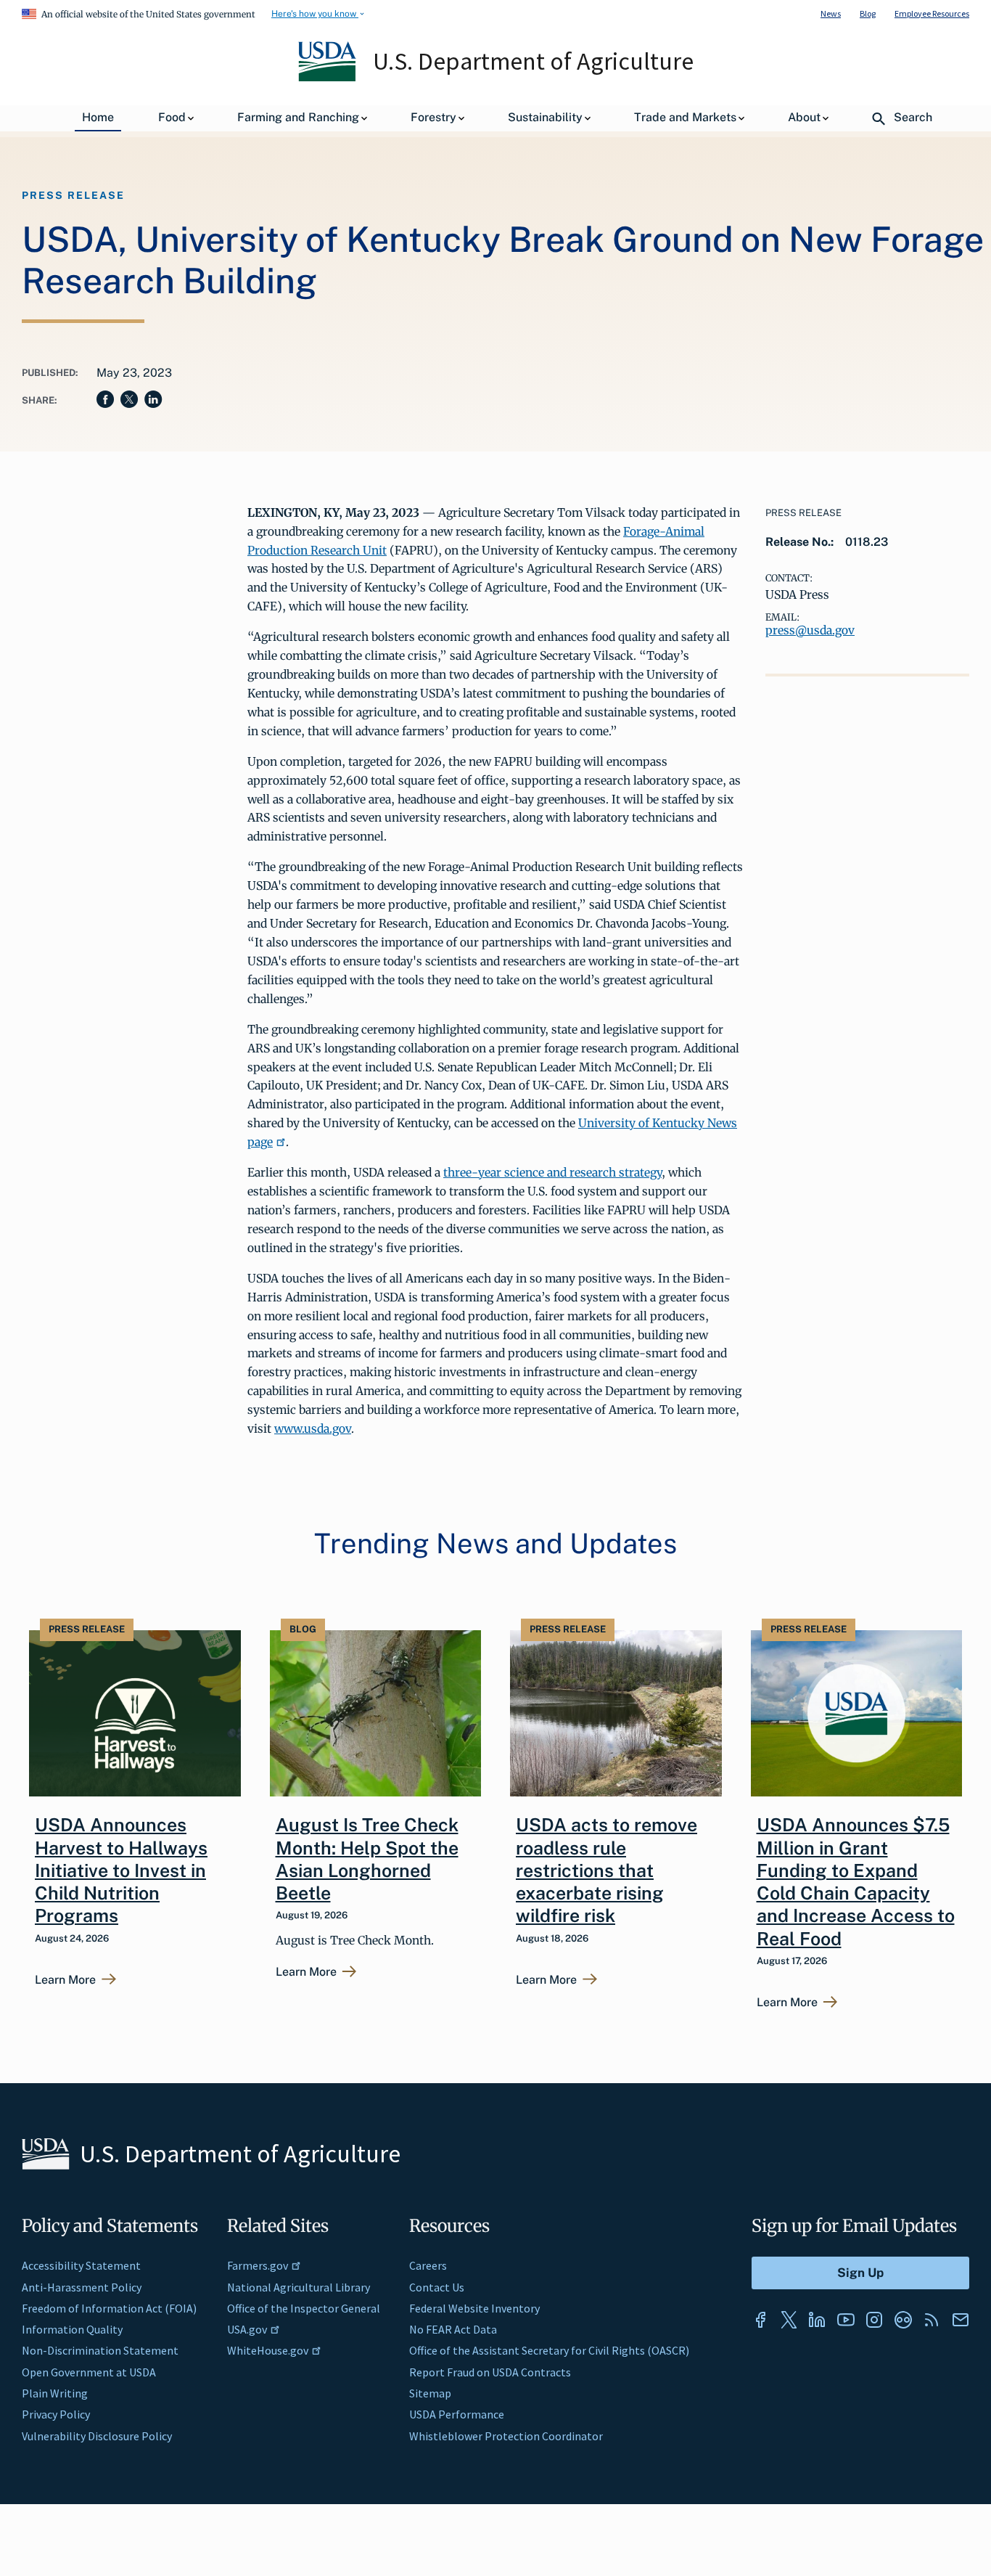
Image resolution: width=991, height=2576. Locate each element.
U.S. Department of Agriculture (533, 61)
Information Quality (72, 2329)
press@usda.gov (810, 630)
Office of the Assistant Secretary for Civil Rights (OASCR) (549, 2350)
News (831, 13)
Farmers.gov (258, 2265)
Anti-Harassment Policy (82, 2287)
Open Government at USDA (89, 2372)
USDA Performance (457, 2414)
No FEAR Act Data (453, 2329)
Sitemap (430, 2393)
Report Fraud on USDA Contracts (490, 2372)
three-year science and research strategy (552, 1172)
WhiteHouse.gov (268, 2350)
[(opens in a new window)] (760, 2320)
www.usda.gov (313, 1428)
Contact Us (437, 2287)
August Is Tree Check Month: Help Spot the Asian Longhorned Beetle (367, 1859)
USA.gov (247, 2329)
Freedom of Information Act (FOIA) (109, 2308)
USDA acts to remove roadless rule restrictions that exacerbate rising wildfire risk (606, 1870)
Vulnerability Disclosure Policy (97, 2436)
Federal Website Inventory (474, 2308)
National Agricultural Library (299, 2287)
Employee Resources (932, 13)
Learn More (65, 1980)
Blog (868, 13)
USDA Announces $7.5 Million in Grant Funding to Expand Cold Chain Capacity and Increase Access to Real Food (856, 1881)
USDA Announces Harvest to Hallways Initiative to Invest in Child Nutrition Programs (121, 1870)
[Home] (328, 78)
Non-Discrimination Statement (100, 2350)
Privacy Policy (56, 2414)
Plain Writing (55, 2393)
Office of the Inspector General (304, 2308)
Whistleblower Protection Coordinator (506, 2436)
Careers (428, 2265)
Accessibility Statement (81, 2265)
